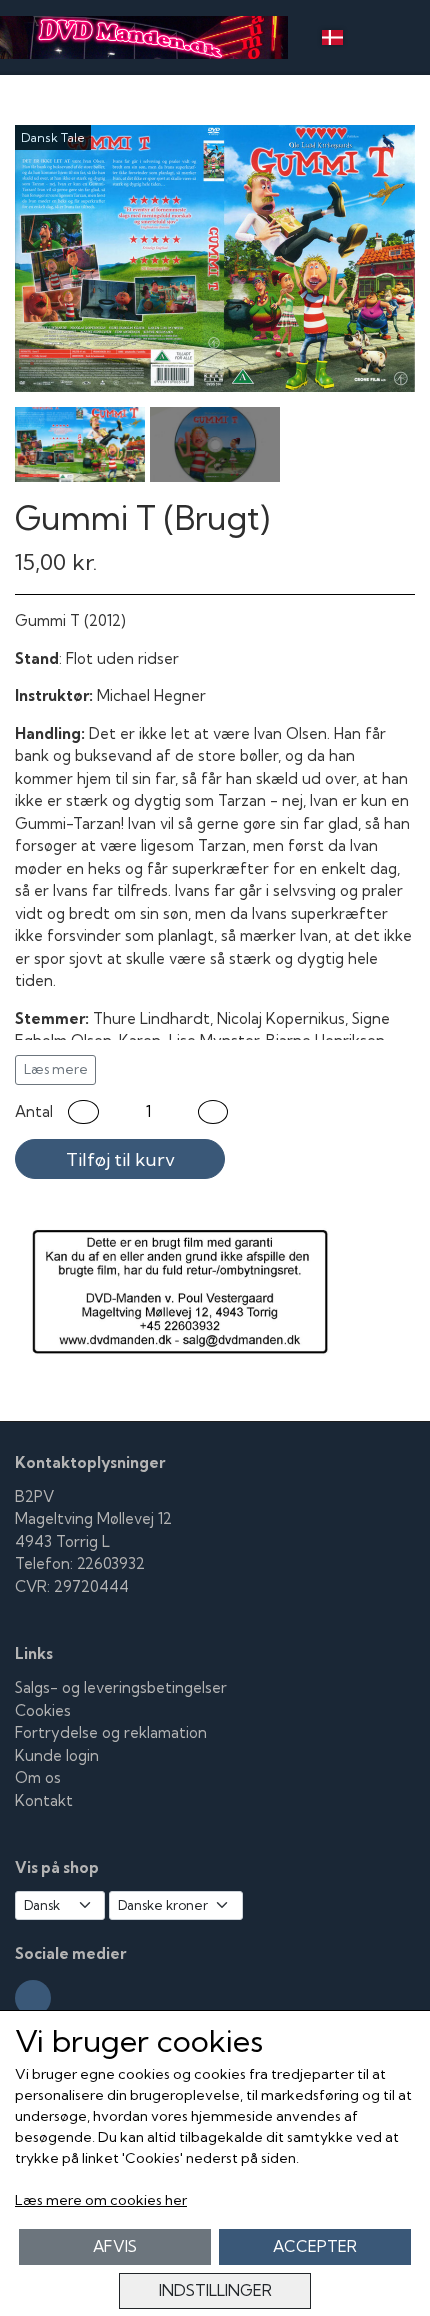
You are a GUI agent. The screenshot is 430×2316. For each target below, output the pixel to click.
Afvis (115, 2246)
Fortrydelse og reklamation (111, 1732)
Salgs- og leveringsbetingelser (121, 1687)
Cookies (43, 1710)
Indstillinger (215, 2290)
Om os (38, 1777)
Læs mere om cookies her (101, 2200)
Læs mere (56, 1069)
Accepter (315, 2246)
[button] (83, 1112)
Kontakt (44, 1800)
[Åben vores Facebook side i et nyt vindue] (33, 1998)
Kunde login (57, 1755)
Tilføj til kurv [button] (120, 1159)
